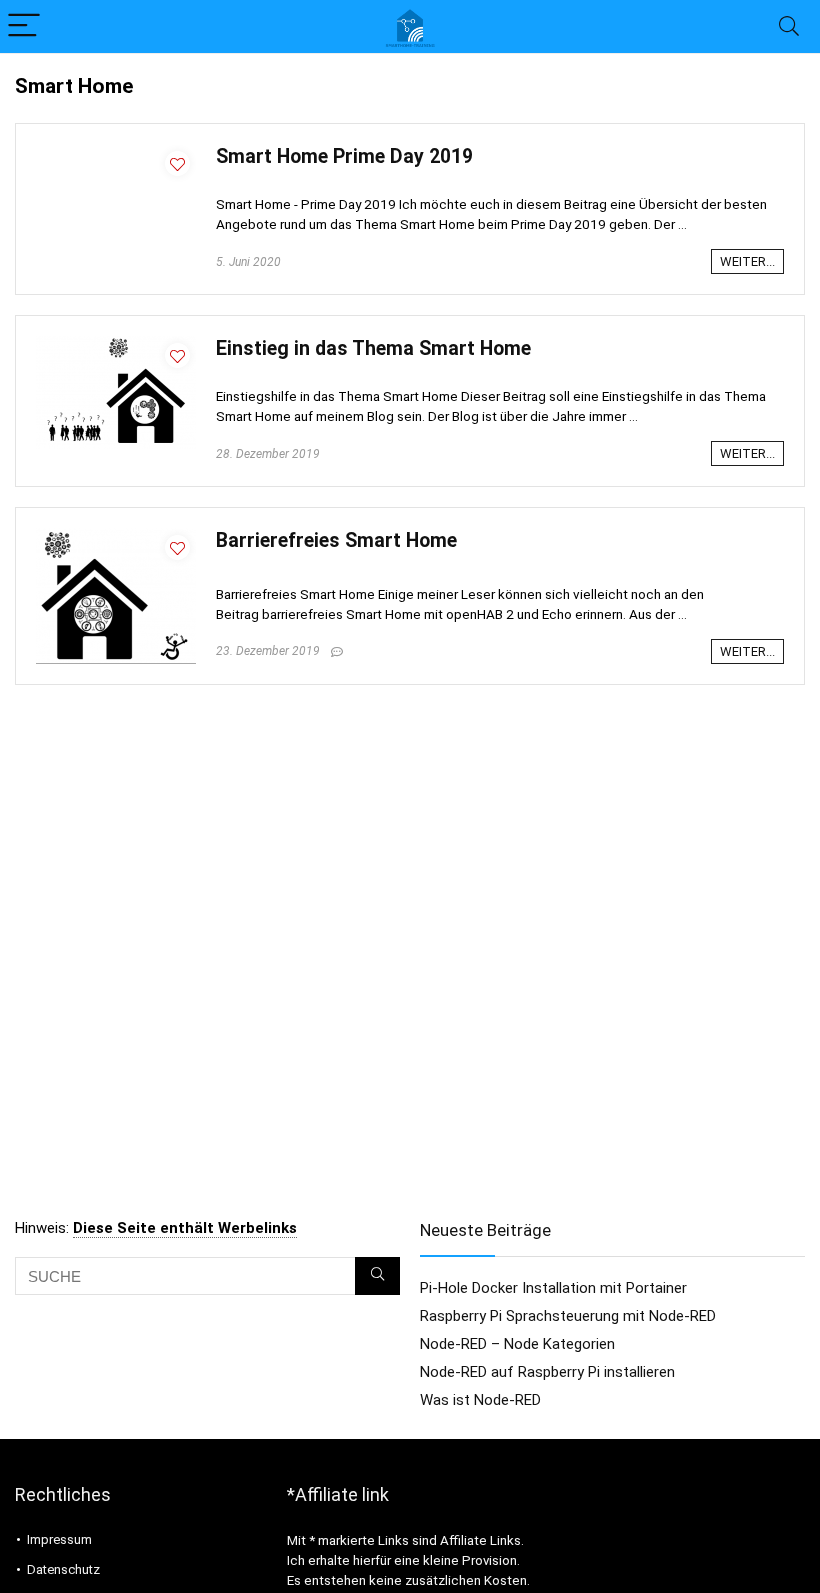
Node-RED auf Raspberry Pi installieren (547, 1372)
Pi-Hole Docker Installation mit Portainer (553, 1288)
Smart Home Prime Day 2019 (344, 156)
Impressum (59, 1539)
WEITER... (747, 261)
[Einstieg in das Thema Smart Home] (116, 345)
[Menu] (24, 26)
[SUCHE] (377, 1276)
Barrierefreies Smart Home (336, 540)
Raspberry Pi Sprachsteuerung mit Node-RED (568, 1316)
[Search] (789, 26)
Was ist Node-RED (480, 1400)
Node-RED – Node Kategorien (517, 1344)
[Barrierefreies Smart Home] (116, 537)
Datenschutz (63, 1569)
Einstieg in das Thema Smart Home (373, 348)
